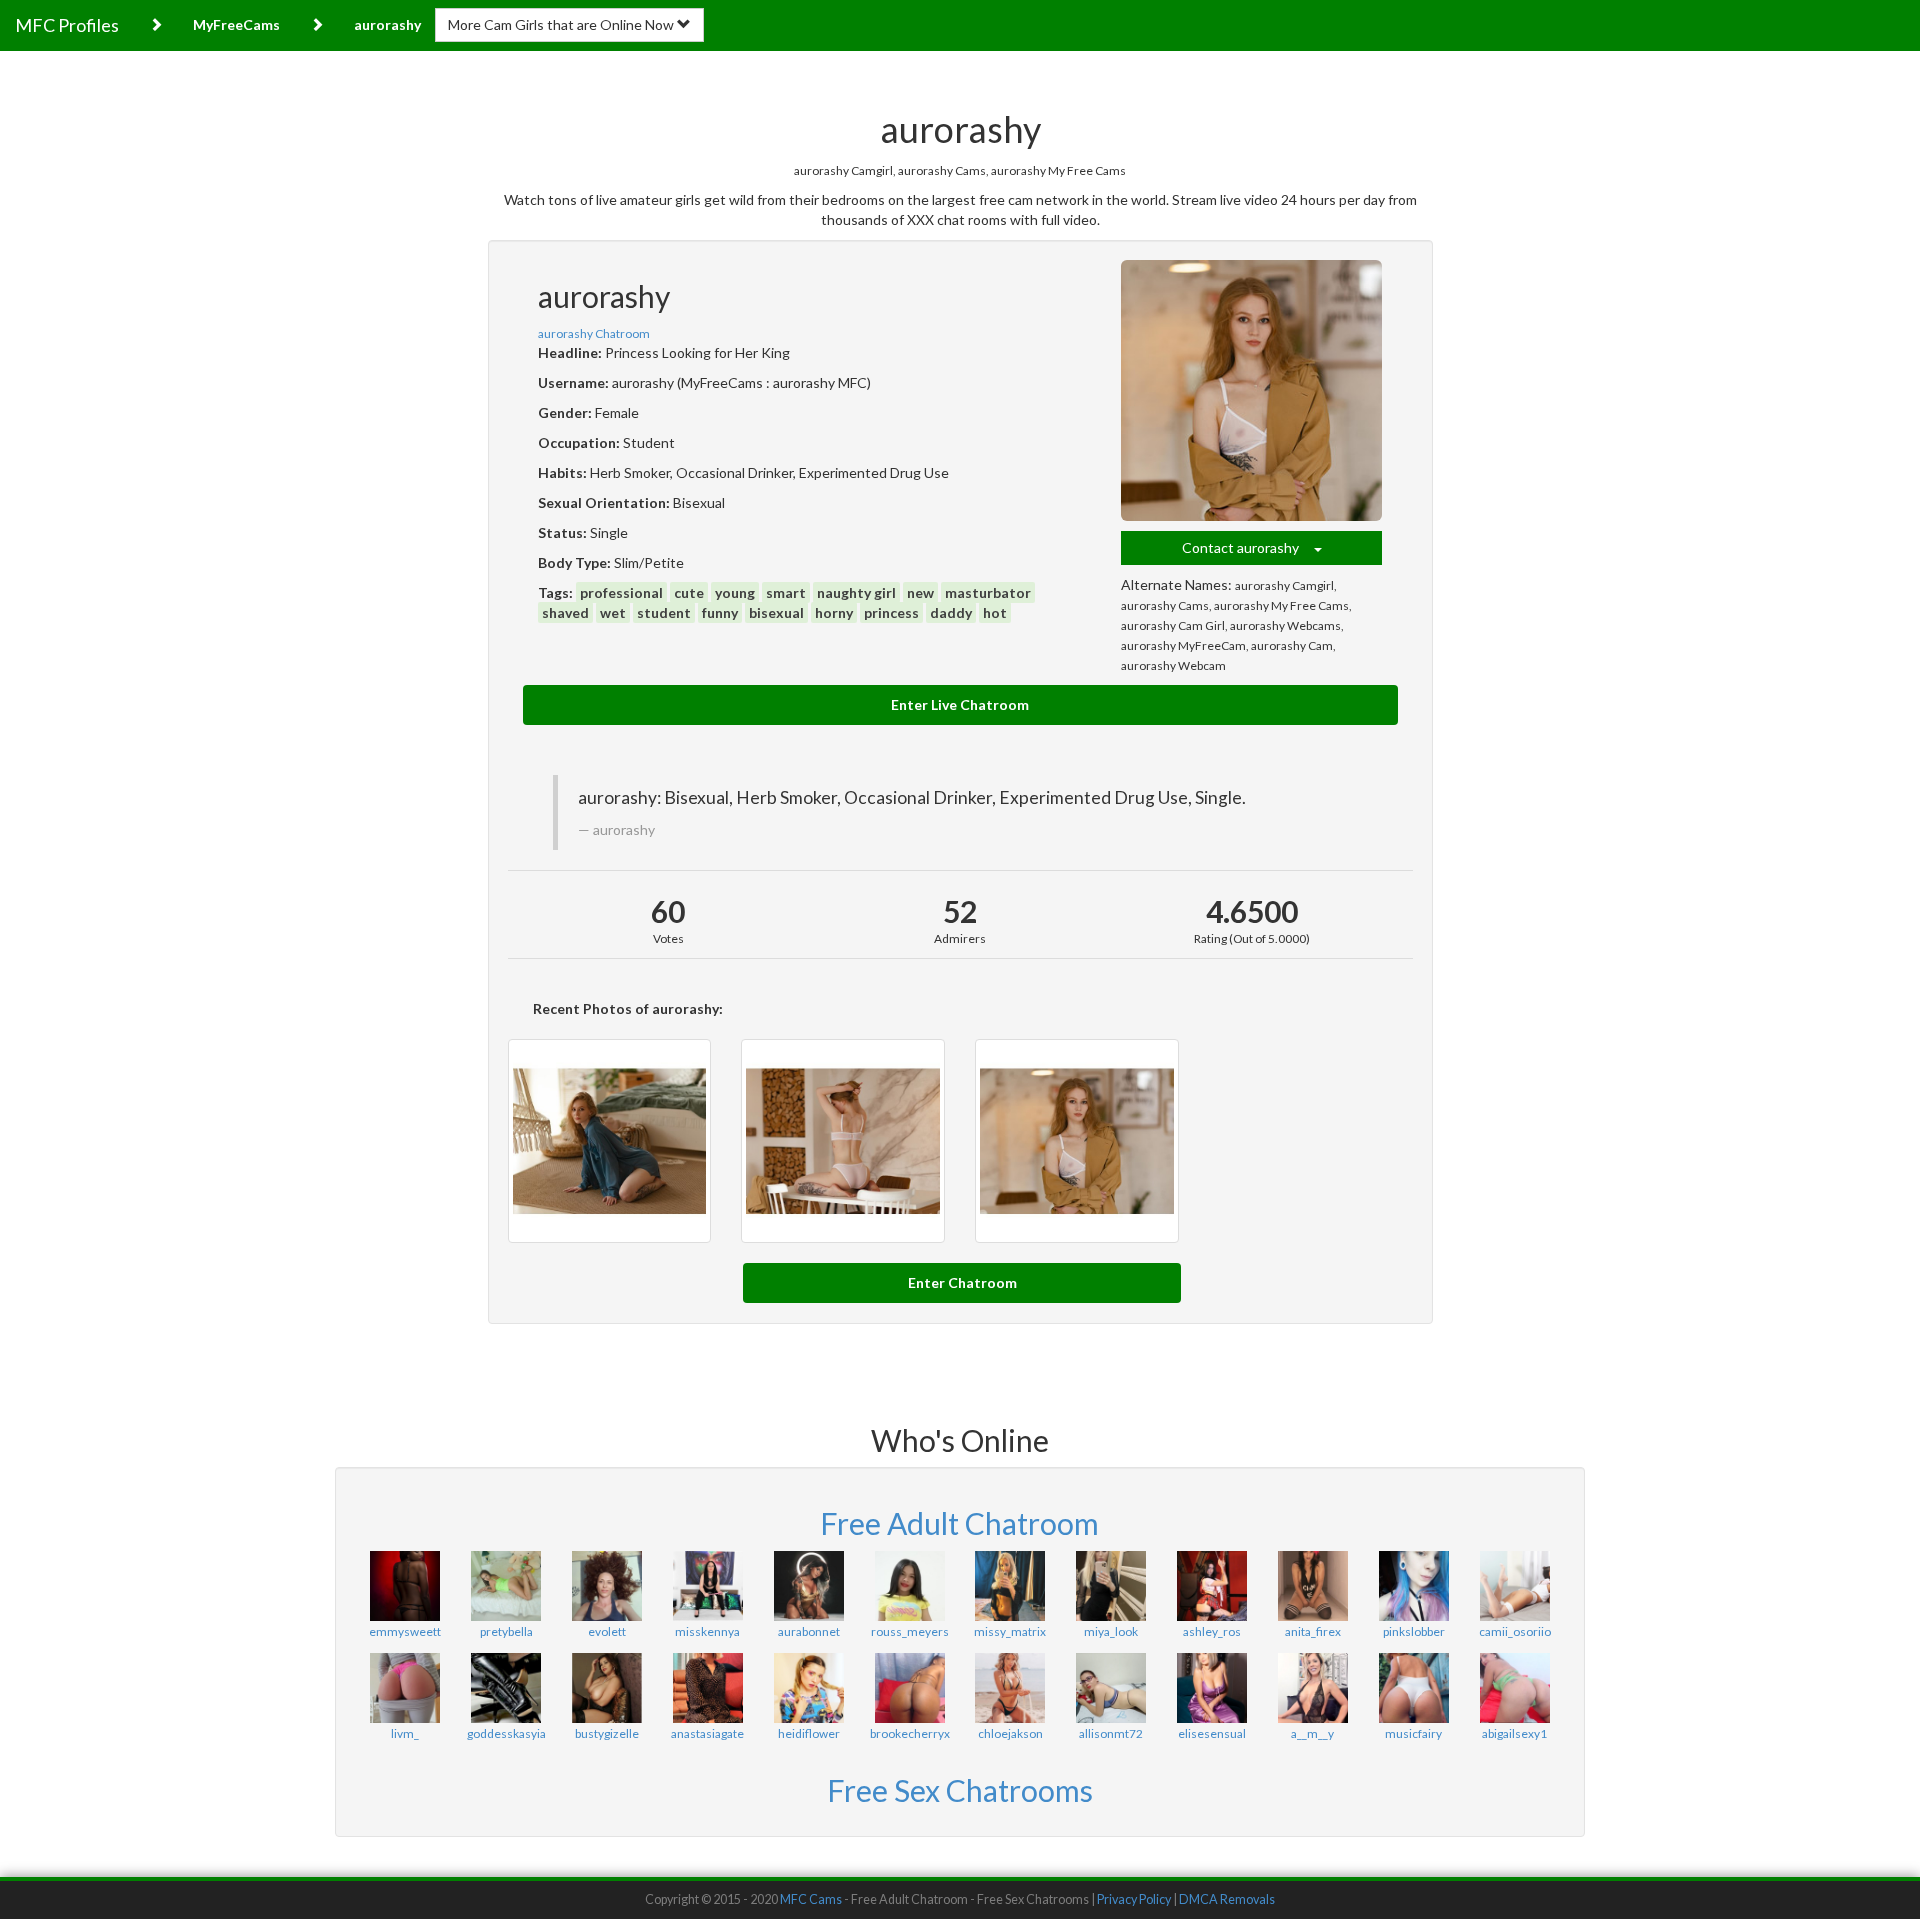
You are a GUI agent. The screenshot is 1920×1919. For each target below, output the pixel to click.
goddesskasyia (506, 1733)
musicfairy (1413, 1733)
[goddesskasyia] (506, 1688)
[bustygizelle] (607, 1688)
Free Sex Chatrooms (960, 1790)
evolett (607, 1631)
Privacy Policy (1134, 1899)
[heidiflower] (808, 1688)
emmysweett (405, 1631)
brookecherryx (910, 1733)
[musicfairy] (1413, 1688)
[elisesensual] (1212, 1688)
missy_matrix (1010, 1631)
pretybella (506, 1631)
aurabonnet (809, 1631)
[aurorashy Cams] (1077, 1141)
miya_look (1111, 1631)
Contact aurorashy (1248, 547)
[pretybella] (506, 1586)
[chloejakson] (1010, 1688)
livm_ (405, 1733)
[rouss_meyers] (909, 1586)
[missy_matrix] (1010, 1586)
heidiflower (809, 1733)
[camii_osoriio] (1514, 1586)
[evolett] (607, 1586)
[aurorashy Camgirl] (843, 1141)
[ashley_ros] (1212, 1586)
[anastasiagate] (707, 1688)
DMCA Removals (1227, 1899)
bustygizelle (607, 1733)
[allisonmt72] (1111, 1688)
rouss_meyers (910, 1631)
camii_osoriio (1515, 1631)
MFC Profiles (67, 25)
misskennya (707, 1631)
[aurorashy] (1252, 391)
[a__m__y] (1312, 1688)
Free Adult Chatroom (959, 1523)
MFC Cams (811, 1899)
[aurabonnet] (808, 1586)
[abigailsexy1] (1514, 1688)
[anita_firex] (1312, 1586)
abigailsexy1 (1514, 1733)
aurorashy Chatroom (594, 333)
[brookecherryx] (909, 1688)
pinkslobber (1414, 1631)
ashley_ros (1212, 1631)
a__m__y (1312, 1733)
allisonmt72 (1111, 1733)
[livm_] (405, 1688)
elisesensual (1212, 1733)
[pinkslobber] (1413, 1586)
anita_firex (1313, 1631)
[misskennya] (707, 1586)
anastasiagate (707, 1733)
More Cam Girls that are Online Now (562, 24)
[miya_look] (1111, 1586)
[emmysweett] (405, 1586)
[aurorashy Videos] (610, 1141)
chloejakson (1010, 1733)
